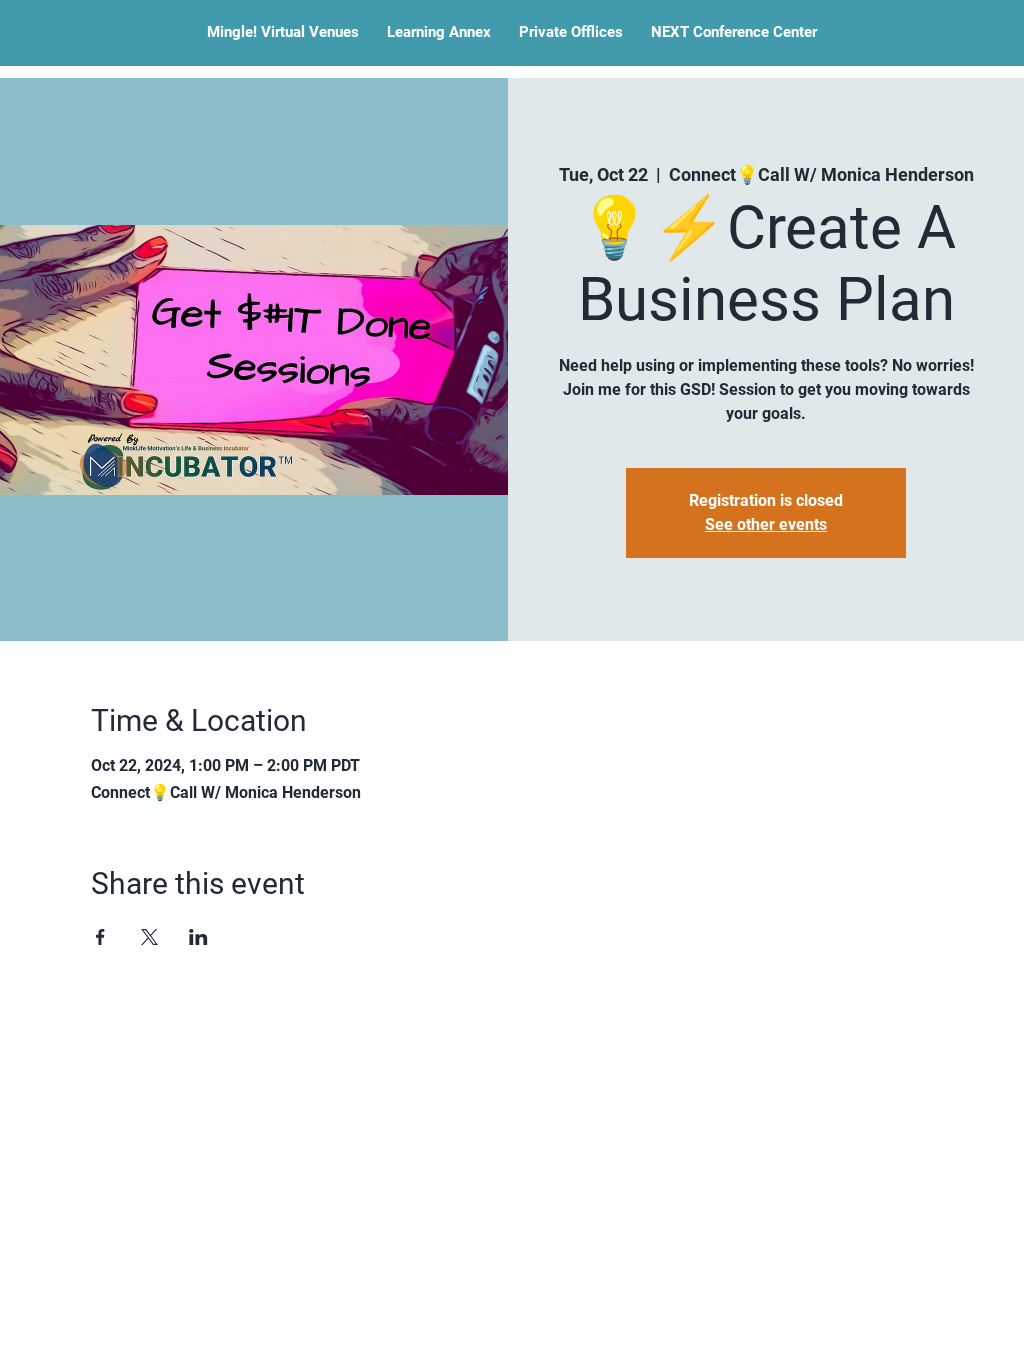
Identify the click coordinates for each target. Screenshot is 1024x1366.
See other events (766, 524)
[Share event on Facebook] (100, 937)
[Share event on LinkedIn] (198, 937)
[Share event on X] (149, 937)
